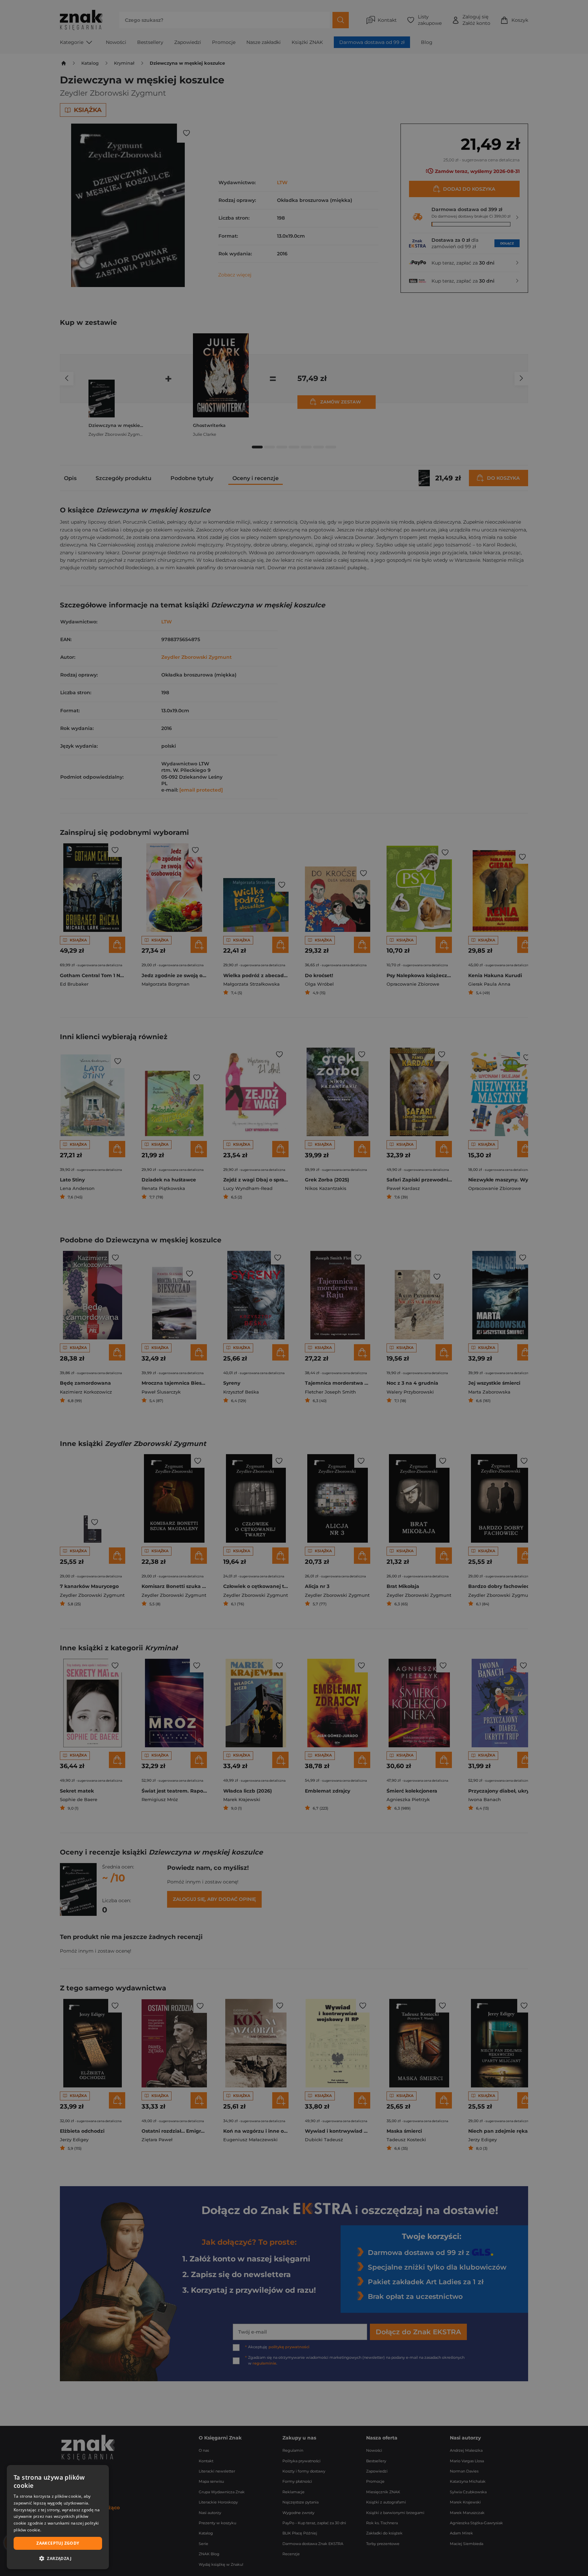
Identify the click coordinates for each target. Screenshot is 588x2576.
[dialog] (58, 2517)
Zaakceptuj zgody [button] (58, 2543)
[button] (58, 2558)
